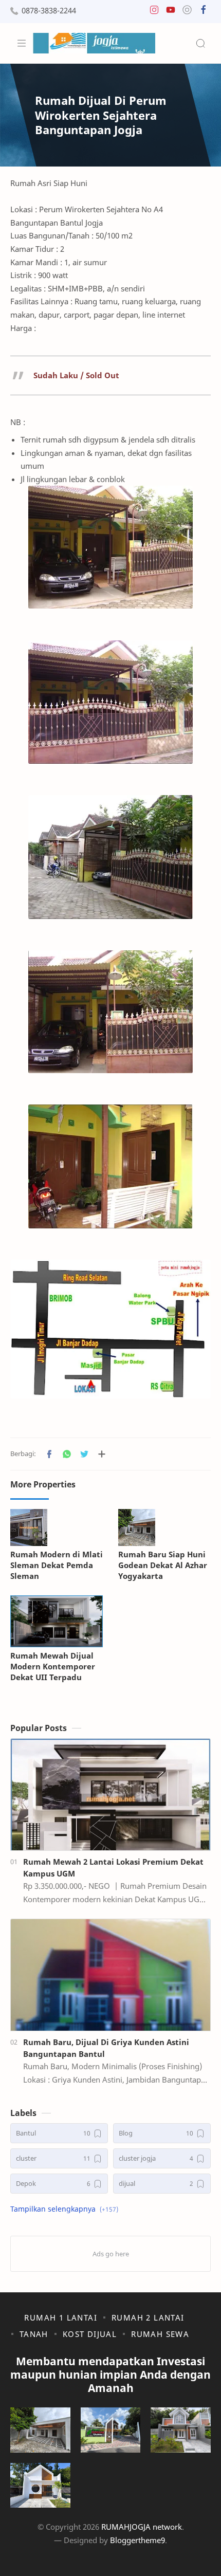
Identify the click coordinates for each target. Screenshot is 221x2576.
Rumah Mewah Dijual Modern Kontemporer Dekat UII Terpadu (53, 1666)
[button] (154, 12)
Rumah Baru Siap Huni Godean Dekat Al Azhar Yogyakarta (163, 1565)
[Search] (200, 43)
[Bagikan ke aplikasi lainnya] (102, 1454)
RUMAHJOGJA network (142, 2527)
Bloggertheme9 (137, 2540)
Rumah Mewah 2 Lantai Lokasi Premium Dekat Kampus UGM (113, 1867)
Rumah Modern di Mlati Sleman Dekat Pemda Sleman (57, 1565)
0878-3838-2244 (49, 11)
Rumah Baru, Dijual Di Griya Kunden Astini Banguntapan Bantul (106, 2048)
